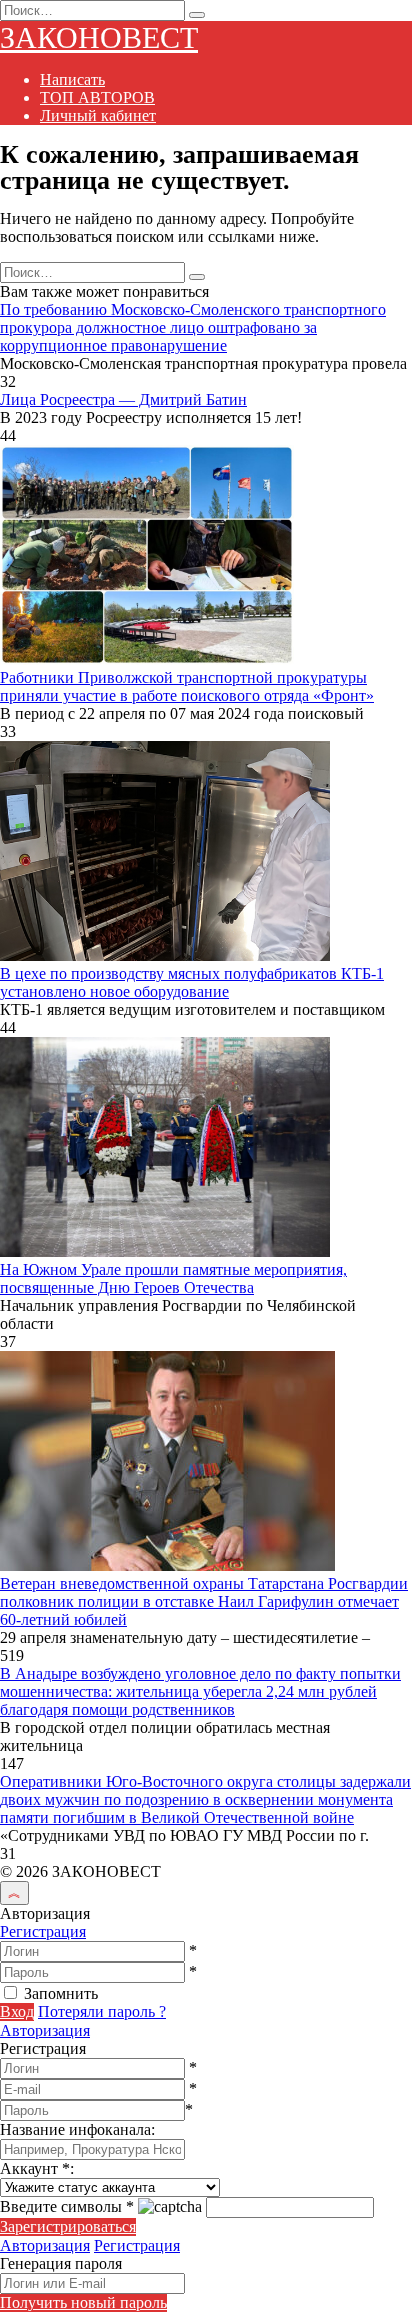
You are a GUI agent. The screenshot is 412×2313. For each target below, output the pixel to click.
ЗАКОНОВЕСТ (99, 37)
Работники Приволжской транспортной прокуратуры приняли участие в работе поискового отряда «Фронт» (187, 686)
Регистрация (43, 1931)
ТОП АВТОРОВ (97, 97)
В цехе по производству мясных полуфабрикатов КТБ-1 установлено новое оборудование (192, 982)
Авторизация (45, 2030)
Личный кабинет (98, 115)
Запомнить (61, 1993)
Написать (72, 79)
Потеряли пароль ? (102, 2011)
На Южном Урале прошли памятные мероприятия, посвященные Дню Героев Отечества (173, 1278)
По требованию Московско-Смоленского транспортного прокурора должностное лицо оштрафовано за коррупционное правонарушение (193, 327)
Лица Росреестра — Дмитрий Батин (123, 399)
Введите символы (67, 2206)
